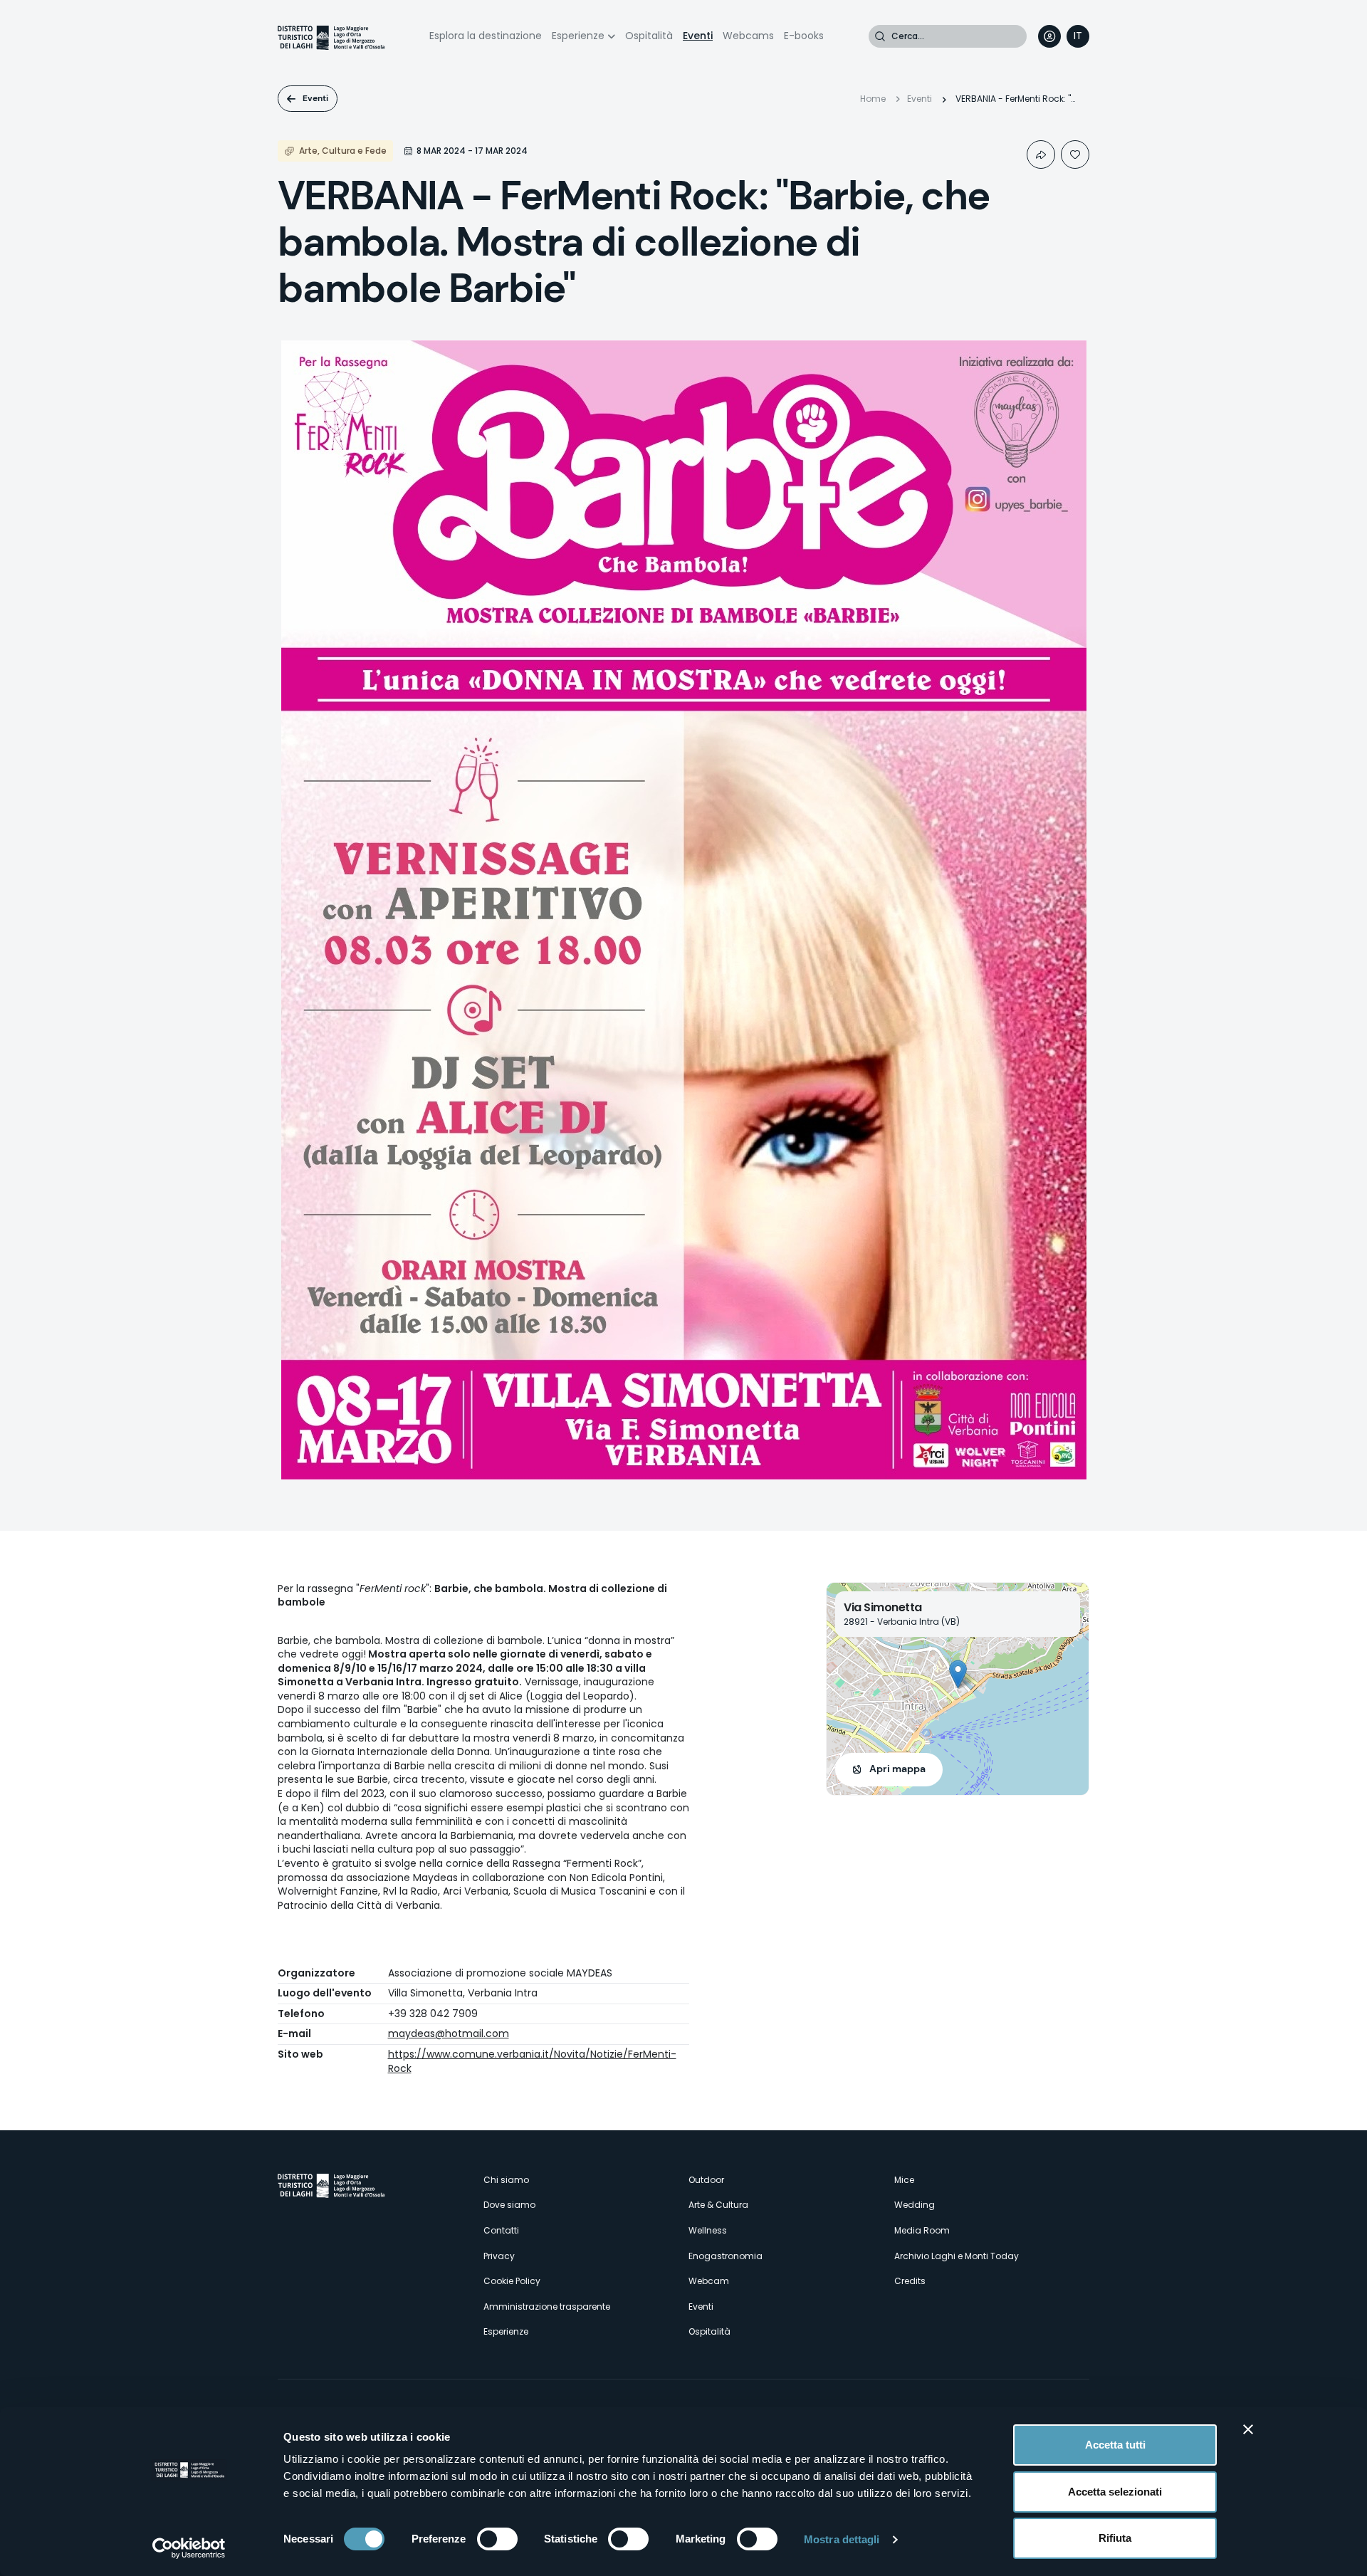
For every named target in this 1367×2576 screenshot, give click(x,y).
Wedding (915, 2205)
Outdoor (706, 2180)
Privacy (499, 2256)
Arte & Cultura (718, 2205)
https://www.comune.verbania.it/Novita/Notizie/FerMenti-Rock (532, 2061)
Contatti (501, 2230)
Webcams (748, 36)
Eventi (698, 36)
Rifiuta (1115, 2538)
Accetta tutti (1115, 2445)
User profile (1049, 36)
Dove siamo (509, 2205)
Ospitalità (649, 36)
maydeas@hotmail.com (449, 2033)
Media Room (922, 2230)
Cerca (880, 36)
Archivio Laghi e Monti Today (957, 2256)
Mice (904, 2180)
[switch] (497, 2539)
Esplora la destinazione (486, 36)
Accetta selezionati (1115, 2492)
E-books (804, 36)
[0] (1075, 155)
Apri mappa (897, 1769)
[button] (958, 1674)
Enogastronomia (726, 2256)
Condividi (1041, 155)
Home (873, 99)
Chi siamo (506, 2180)
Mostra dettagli (842, 2539)
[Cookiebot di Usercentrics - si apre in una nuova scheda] (189, 2548)
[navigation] (1078, 36)
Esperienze (578, 36)
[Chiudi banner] (1248, 2429)
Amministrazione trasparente (547, 2307)
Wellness (708, 2230)
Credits (910, 2281)
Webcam (709, 2281)
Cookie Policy (512, 2281)
